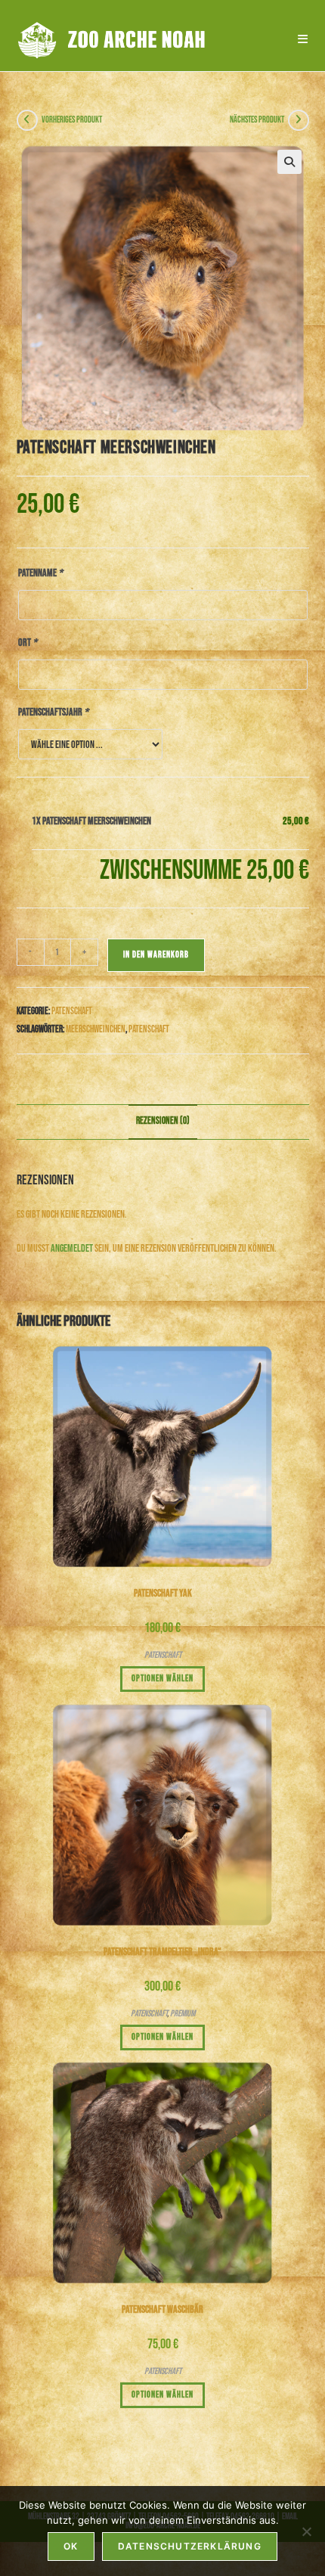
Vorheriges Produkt (72, 120)
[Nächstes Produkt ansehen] (299, 120)
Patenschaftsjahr (53, 712)
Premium (183, 2014)
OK (71, 2546)
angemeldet (72, 1248)
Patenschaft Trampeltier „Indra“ (162, 1952)
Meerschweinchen (96, 1029)
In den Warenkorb (156, 955)
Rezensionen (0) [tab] (163, 1121)
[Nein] (306, 2531)
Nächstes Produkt (257, 120)
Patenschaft (72, 1011)
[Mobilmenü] (298, 39)
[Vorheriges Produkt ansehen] (27, 120)
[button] (289, 162)
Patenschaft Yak (163, 1593)
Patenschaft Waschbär (162, 2309)
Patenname (40, 573)
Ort (28, 642)
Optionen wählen (162, 1679)
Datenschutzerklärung (190, 2546)
